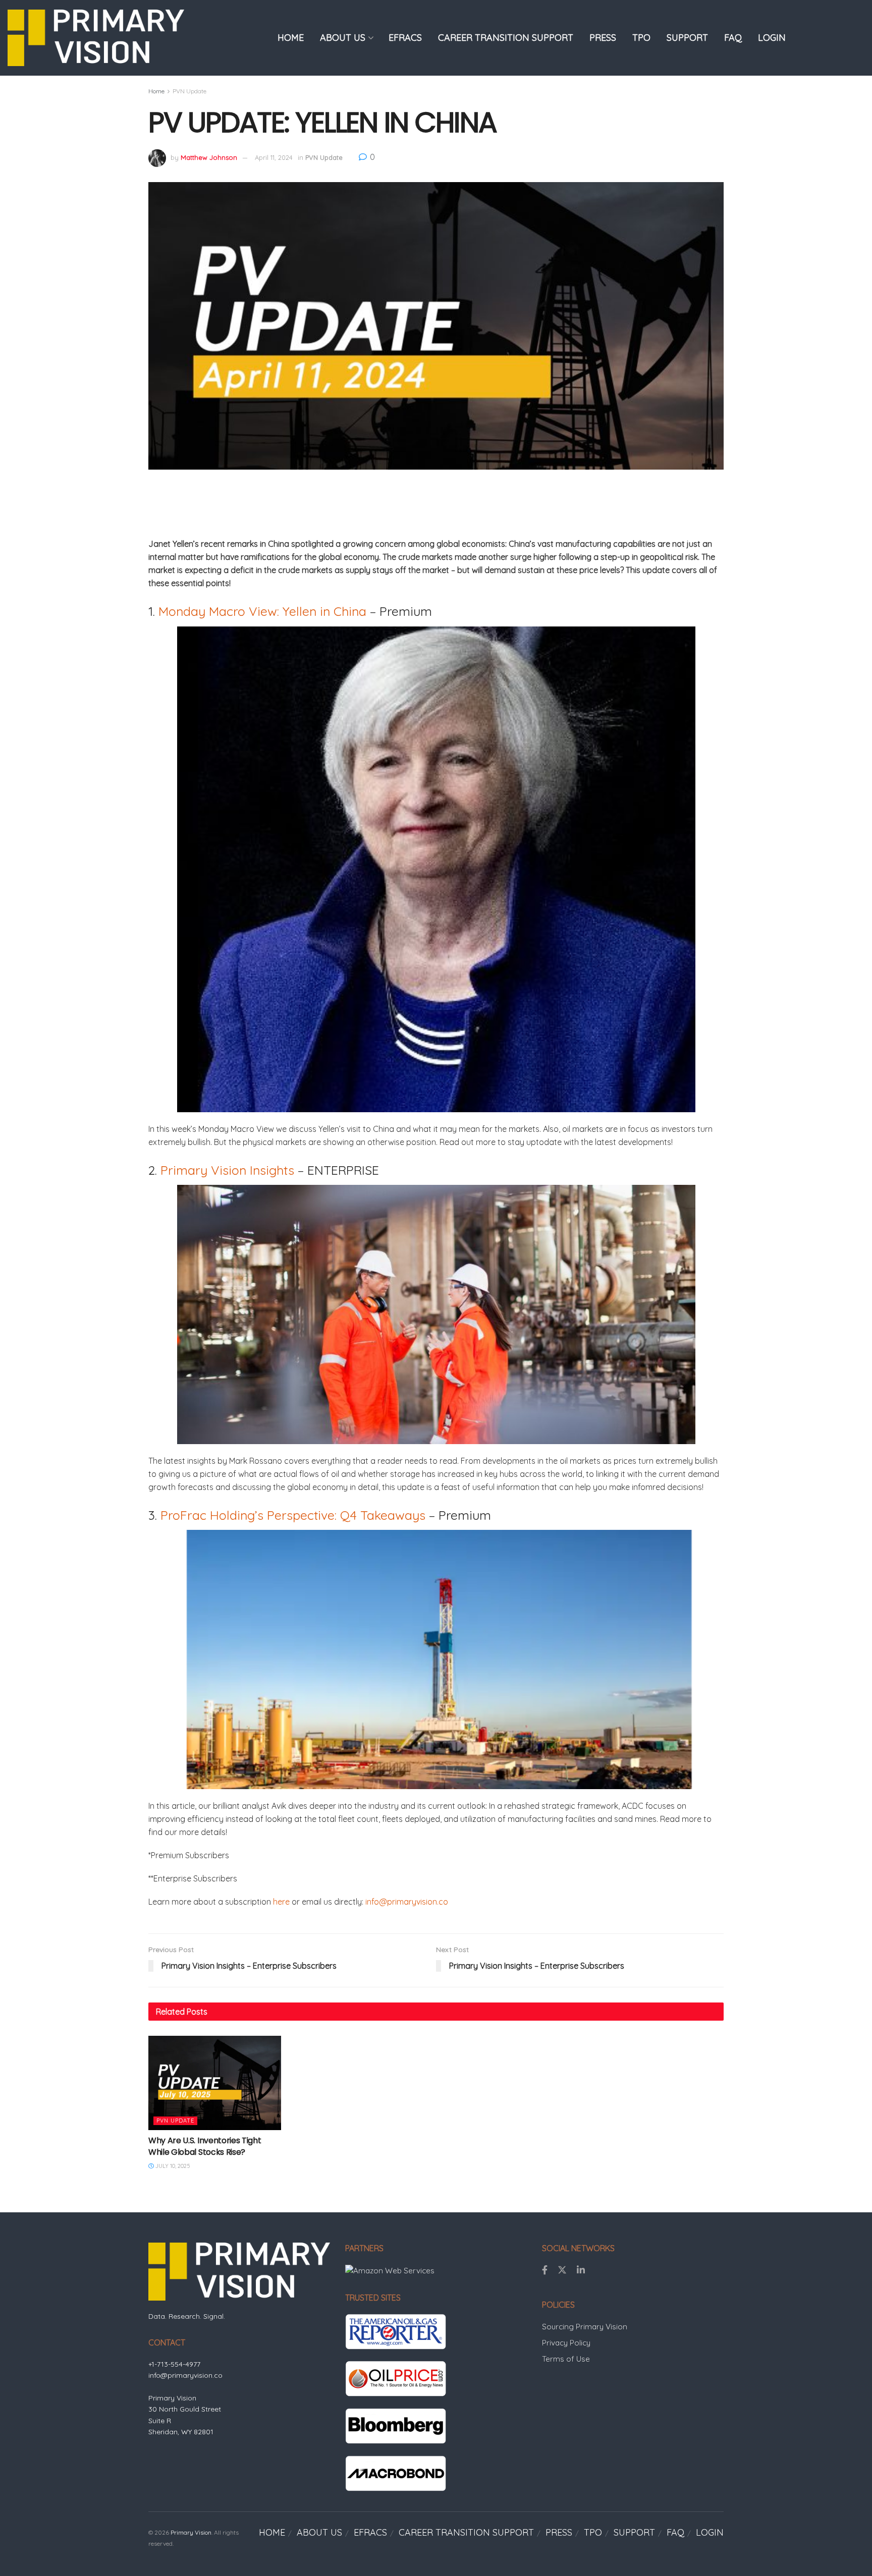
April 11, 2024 (274, 157)
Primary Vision (191, 2532)
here (281, 1902)
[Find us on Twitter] (562, 2270)
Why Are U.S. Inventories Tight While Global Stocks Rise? (205, 2146)
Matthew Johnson (209, 157)
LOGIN (772, 38)
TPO (641, 38)
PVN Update (189, 91)
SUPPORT (687, 38)
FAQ (733, 38)
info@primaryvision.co (407, 1902)
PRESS (603, 38)
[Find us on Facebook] (545, 2270)
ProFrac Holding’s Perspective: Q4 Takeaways (293, 1515)
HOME (291, 38)
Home (156, 91)
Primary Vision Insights (227, 1170)
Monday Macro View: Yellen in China (262, 611)
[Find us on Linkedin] (581, 2270)
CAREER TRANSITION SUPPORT (506, 38)
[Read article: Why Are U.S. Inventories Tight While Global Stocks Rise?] (215, 2083)
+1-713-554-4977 (174, 2364)
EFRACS (405, 38)
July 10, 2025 (172, 2166)
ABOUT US (343, 38)
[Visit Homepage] (96, 38)
